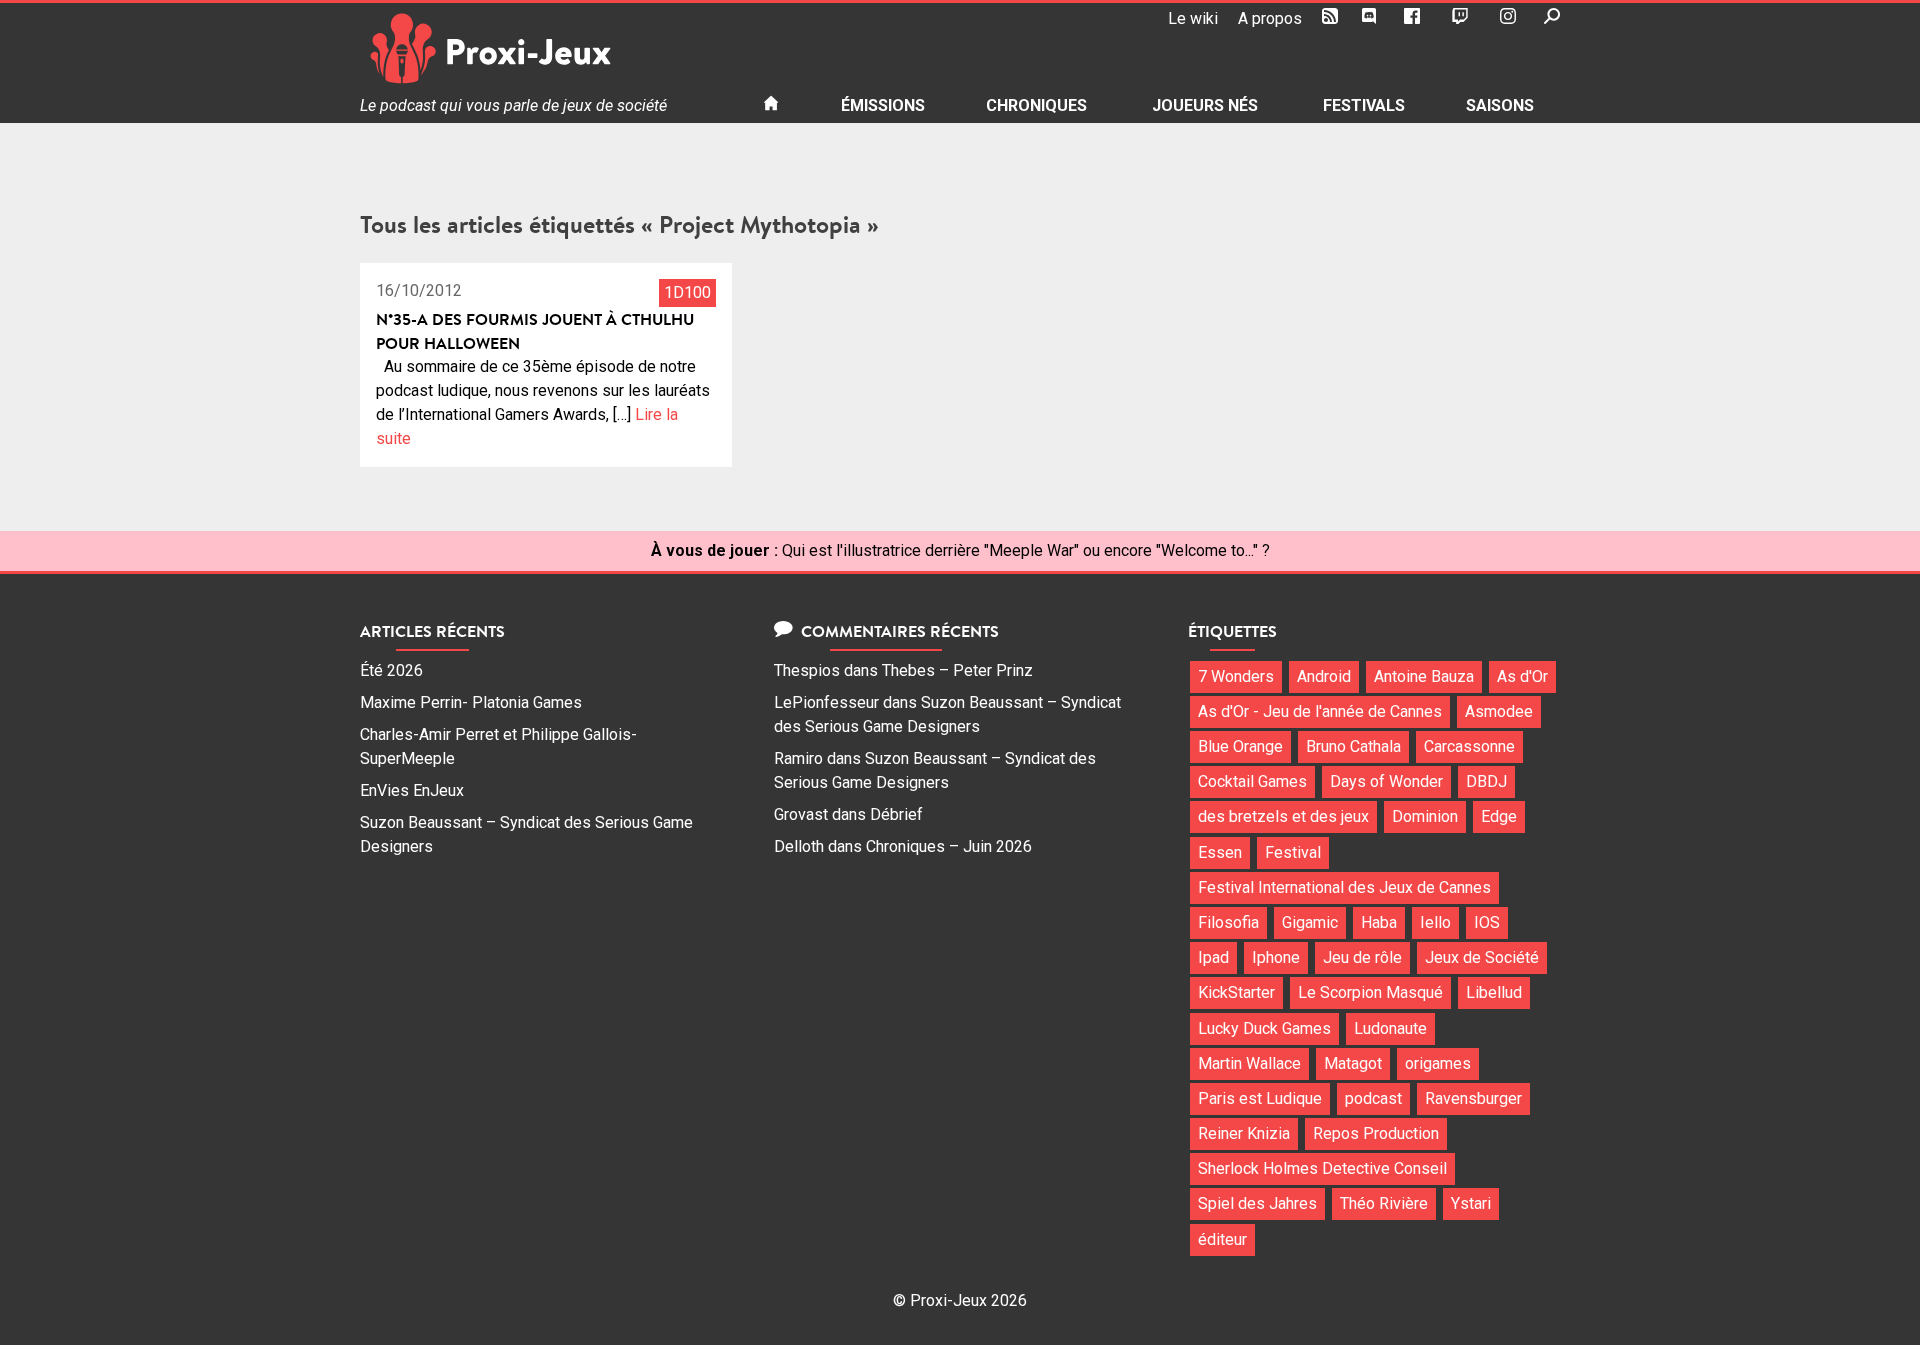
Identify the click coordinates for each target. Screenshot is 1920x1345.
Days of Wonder (1386, 781)
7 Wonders (1236, 676)
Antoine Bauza (1424, 676)
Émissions (883, 105)
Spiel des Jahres (1257, 1203)
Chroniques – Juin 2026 (949, 846)
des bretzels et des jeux (1283, 816)
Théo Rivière (1384, 1203)
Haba (1379, 922)
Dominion (1425, 816)
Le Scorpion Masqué (1370, 992)
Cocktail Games (1252, 781)
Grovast (801, 814)
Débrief (896, 814)
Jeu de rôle (1362, 957)
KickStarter (1236, 992)
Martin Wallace (1249, 1063)
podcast (1373, 1098)
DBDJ (1486, 781)
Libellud (1494, 992)
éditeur (1222, 1239)
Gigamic (1310, 922)
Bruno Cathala (1353, 746)
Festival (1293, 852)
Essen (1220, 852)
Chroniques (1036, 105)
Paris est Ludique (1260, 1098)
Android (1324, 676)
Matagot (1353, 1063)
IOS (1487, 922)
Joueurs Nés (1205, 105)
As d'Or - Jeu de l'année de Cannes (1320, 711)
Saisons (1500, 105)
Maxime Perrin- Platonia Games (471, 702)
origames (1438, 1063)
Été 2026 (391, 670)
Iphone (1276, 957)
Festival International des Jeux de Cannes (1344, 887)
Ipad (1213, 957)
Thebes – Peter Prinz (957, 670)
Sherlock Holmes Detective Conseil (1322, 1168)
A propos (1270, 18)
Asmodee (1499, 711)
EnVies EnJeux (412, 790)
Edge (1499, 816)
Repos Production (1376, 1133)
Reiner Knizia (1244, 1133)
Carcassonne (1469, 746)
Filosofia (1228, 922)
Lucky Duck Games (1264, 1028)
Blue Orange (1240, 746)
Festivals (1364, 105)
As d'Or (1522, 676)
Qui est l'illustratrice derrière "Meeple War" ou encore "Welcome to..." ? (1026, 550)
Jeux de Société (1482, 957)
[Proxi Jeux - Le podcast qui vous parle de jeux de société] (545, 48)
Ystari (1471, 1203)
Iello (1435, 922)
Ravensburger (1473, 1098)
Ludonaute (1390, 1028)
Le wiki (1193, 18)
